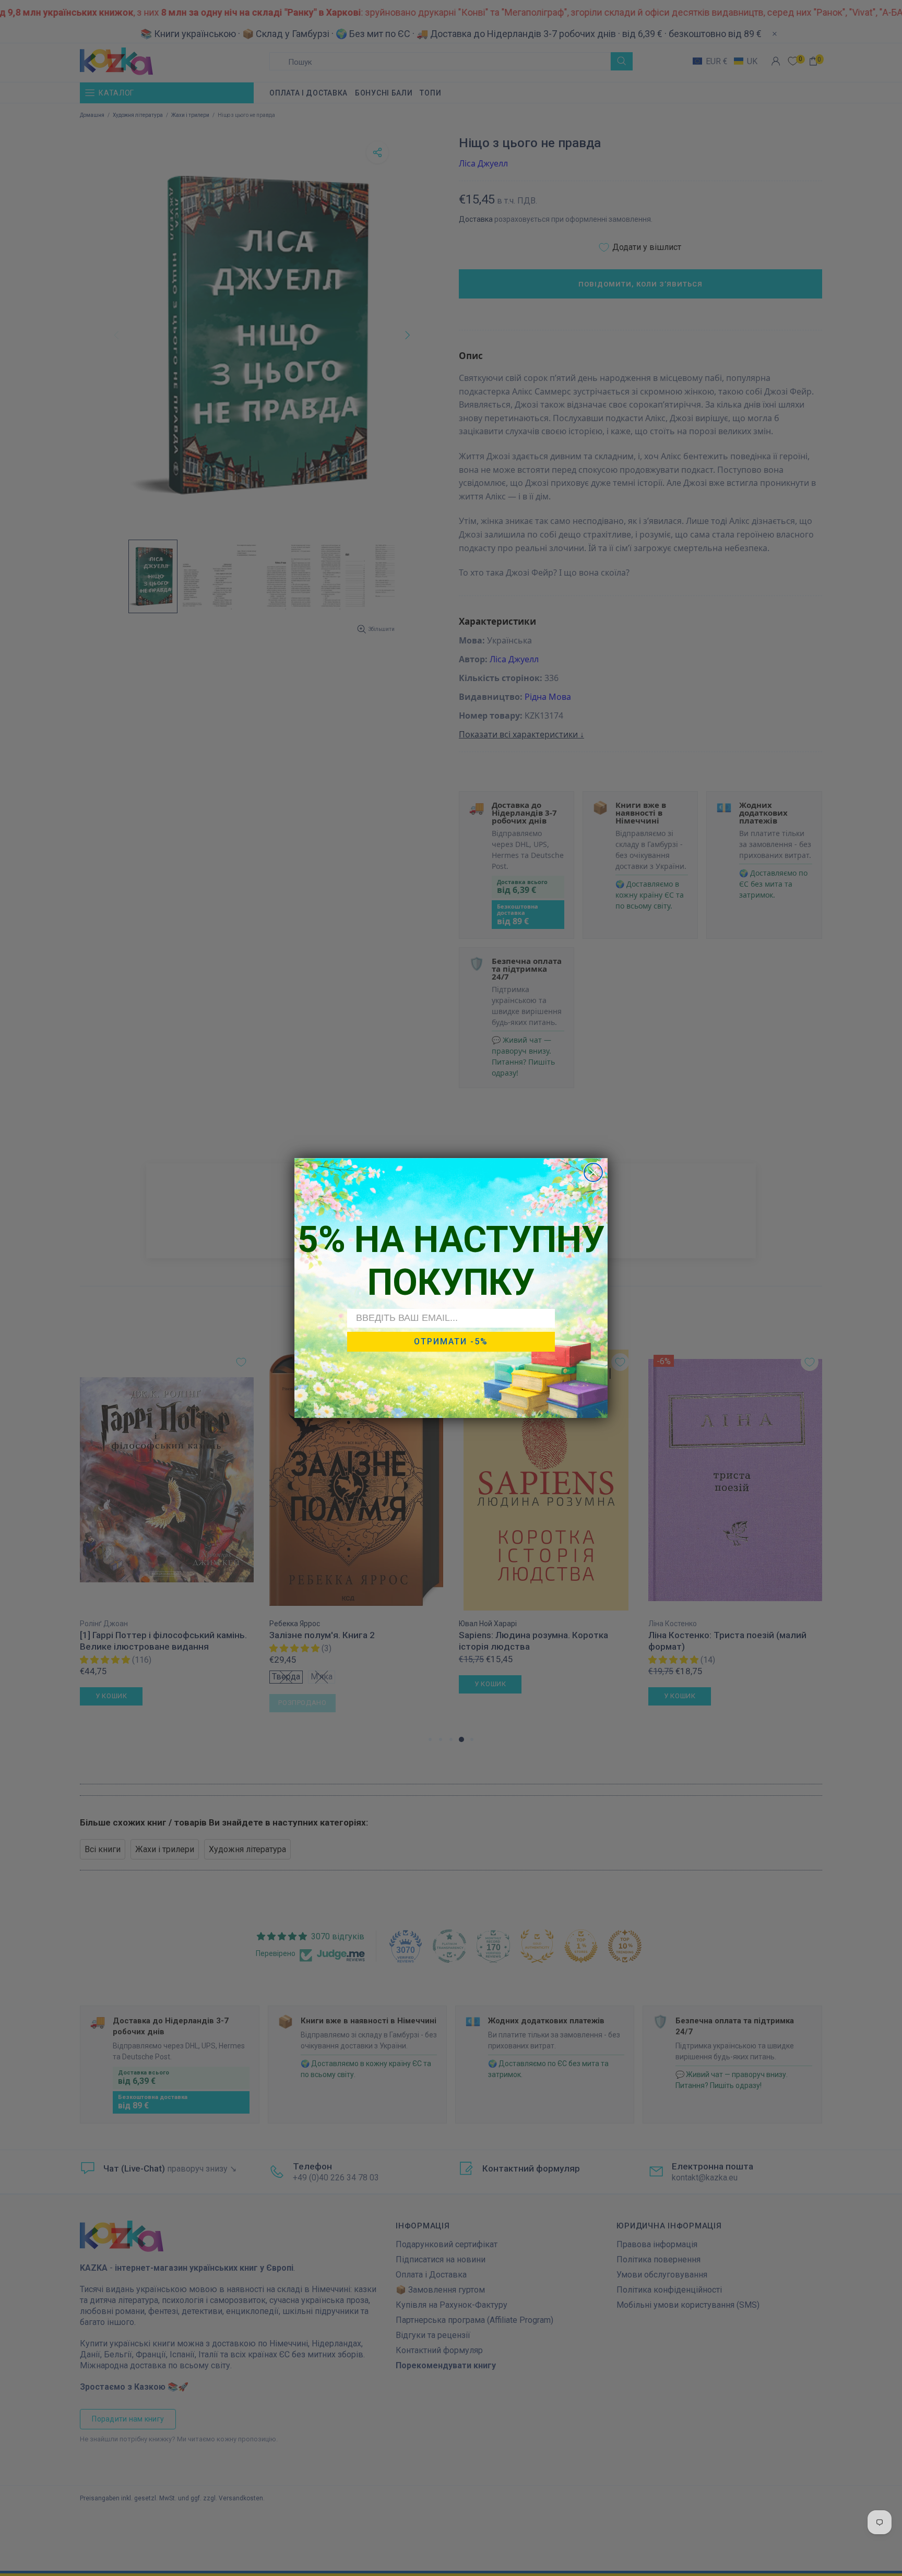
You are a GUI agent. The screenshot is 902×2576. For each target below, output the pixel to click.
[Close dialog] (593, 1172)
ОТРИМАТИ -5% (451, 1341)
